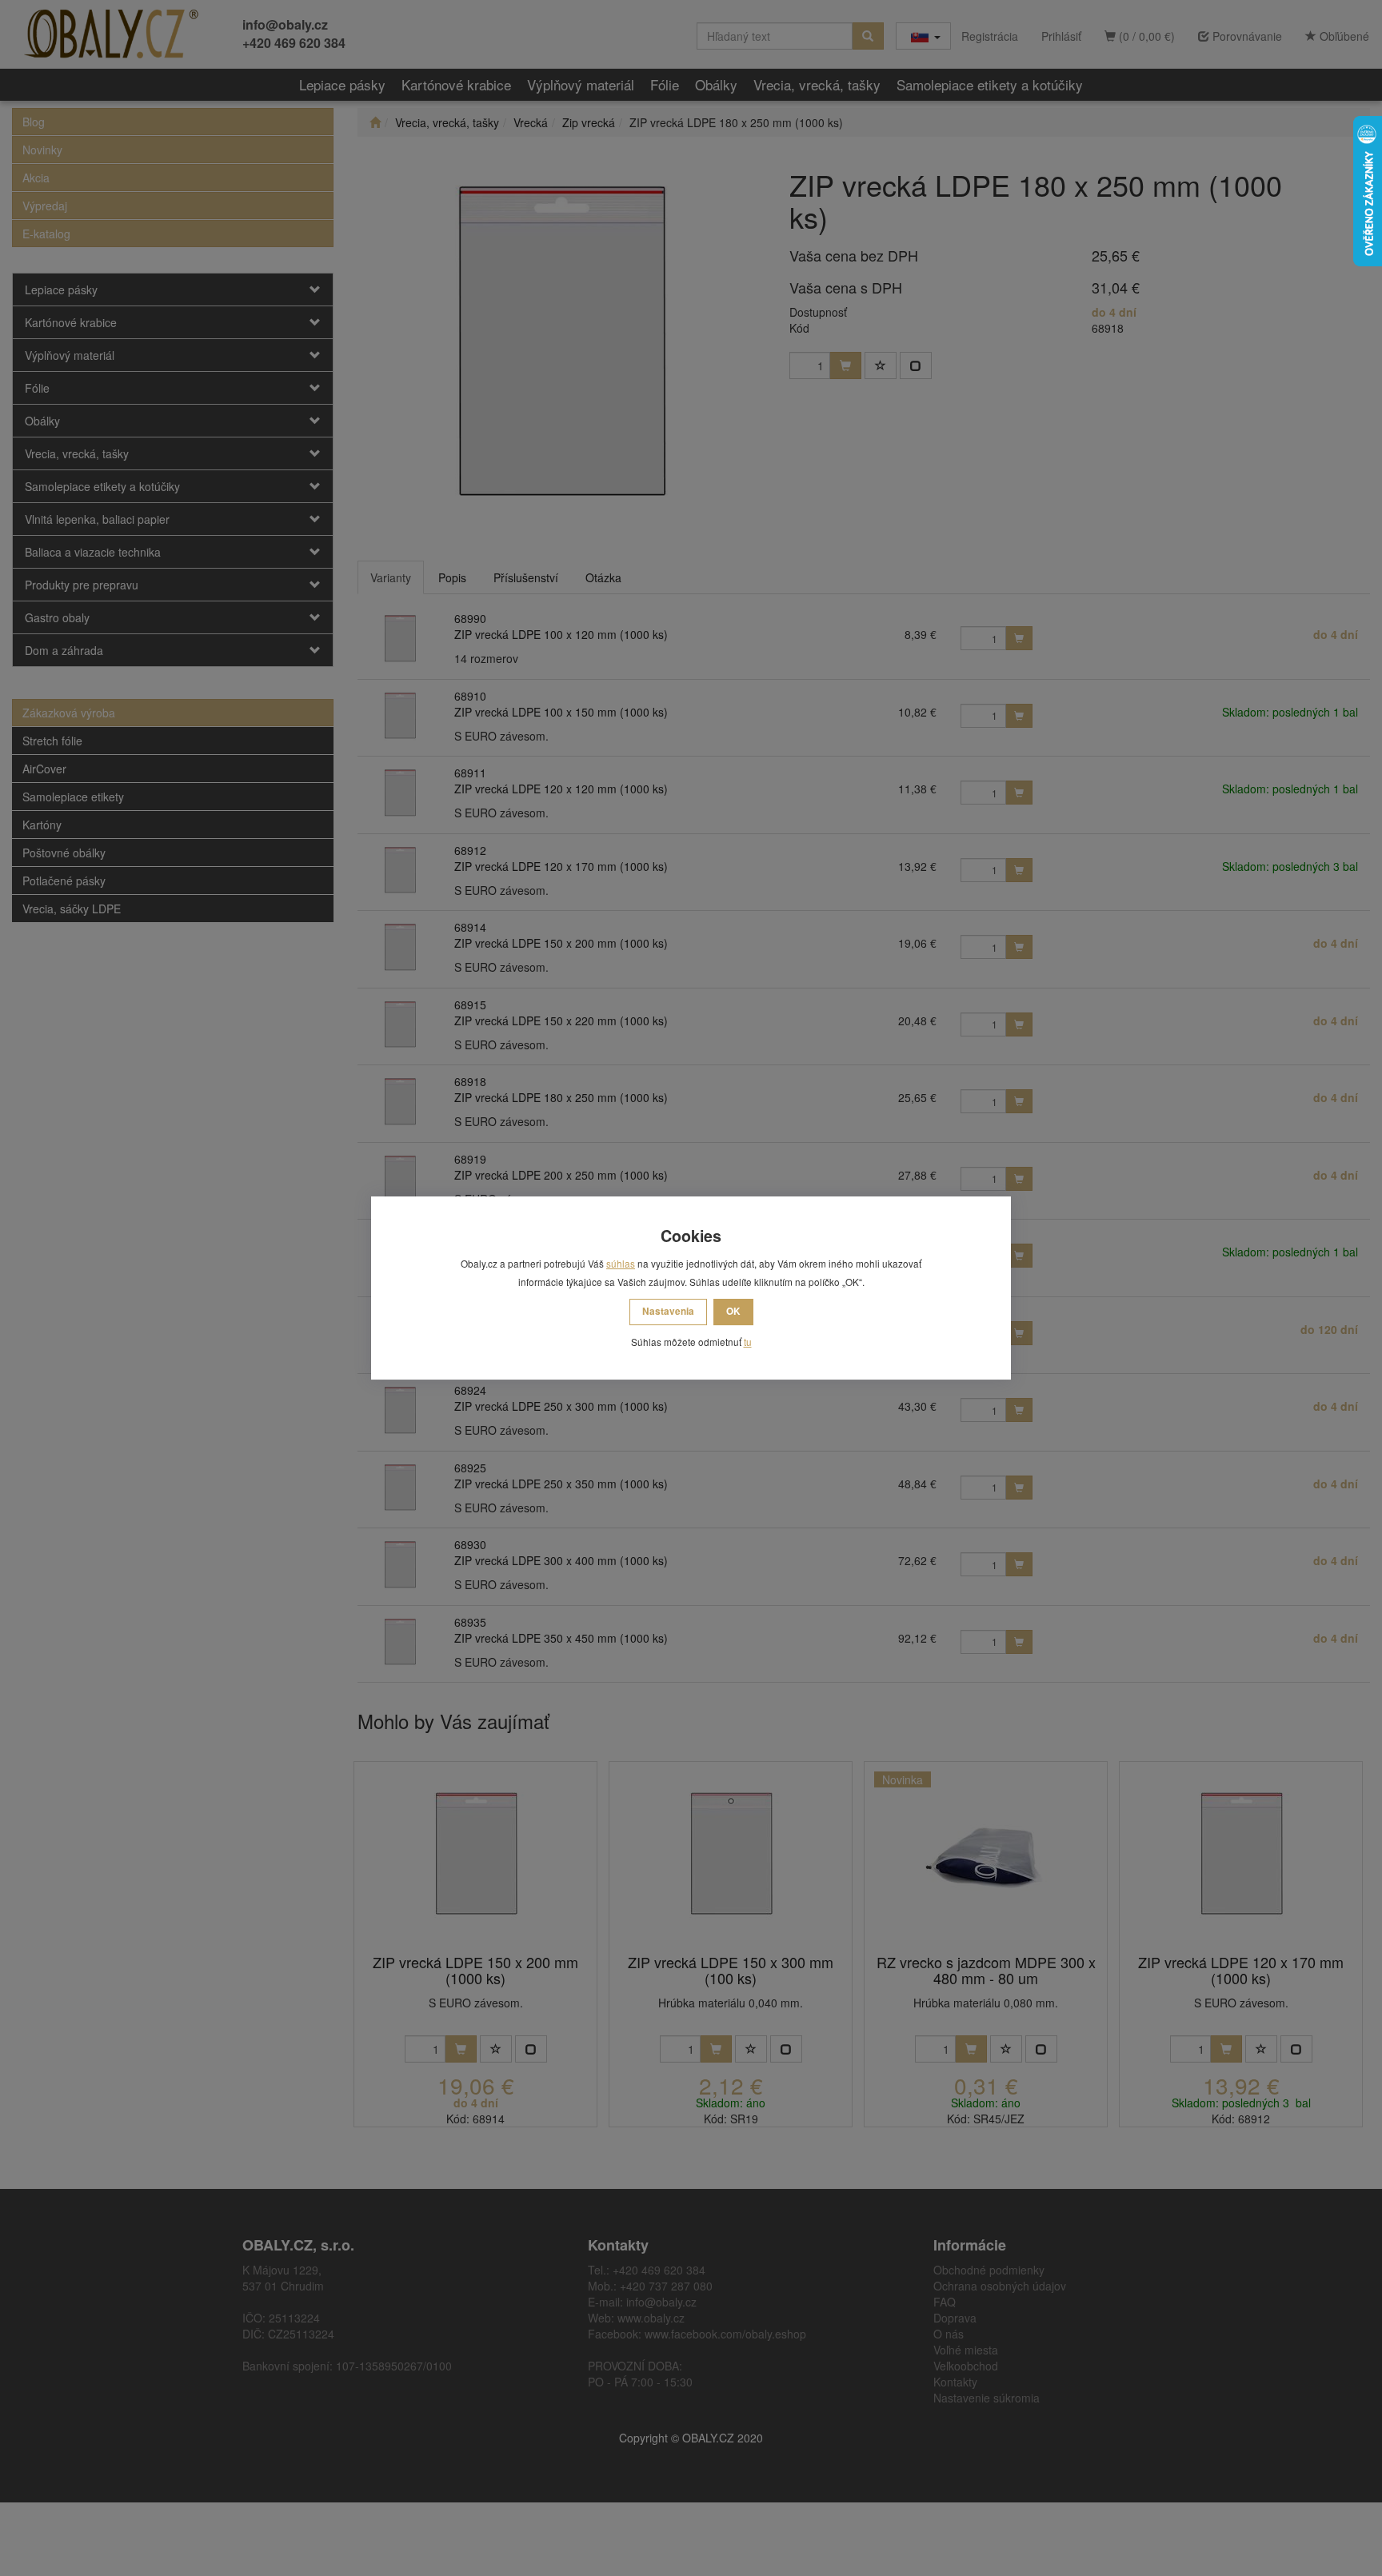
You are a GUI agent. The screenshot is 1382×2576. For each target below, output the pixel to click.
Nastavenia (668, 1311)
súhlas (621, 1263)
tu (748, 1342)
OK (733, 1311)
